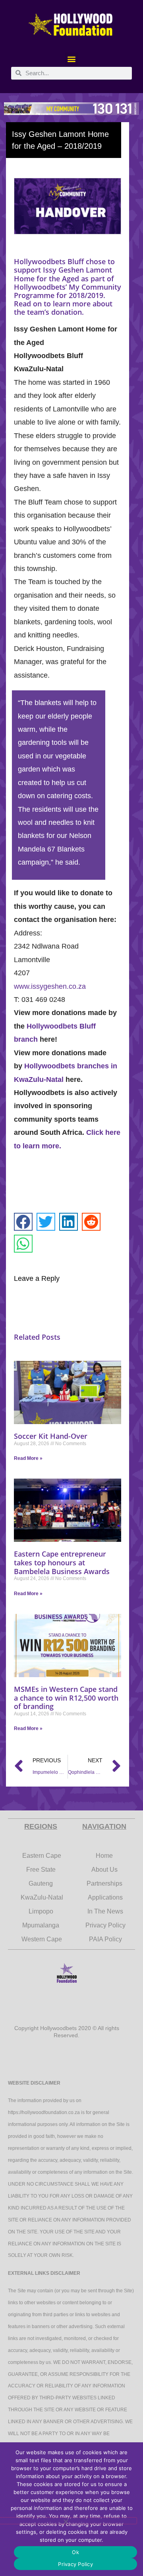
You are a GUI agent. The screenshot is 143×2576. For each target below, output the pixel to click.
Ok (75, 2552)
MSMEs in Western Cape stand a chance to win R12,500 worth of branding (66, 1698)
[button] (72, 59)
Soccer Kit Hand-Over (51, 1436)
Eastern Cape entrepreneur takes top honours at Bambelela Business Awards (62, 1562)
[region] (71, 109)
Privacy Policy (75, 2564)
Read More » (28, 1458)
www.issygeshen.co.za (50, 986)
